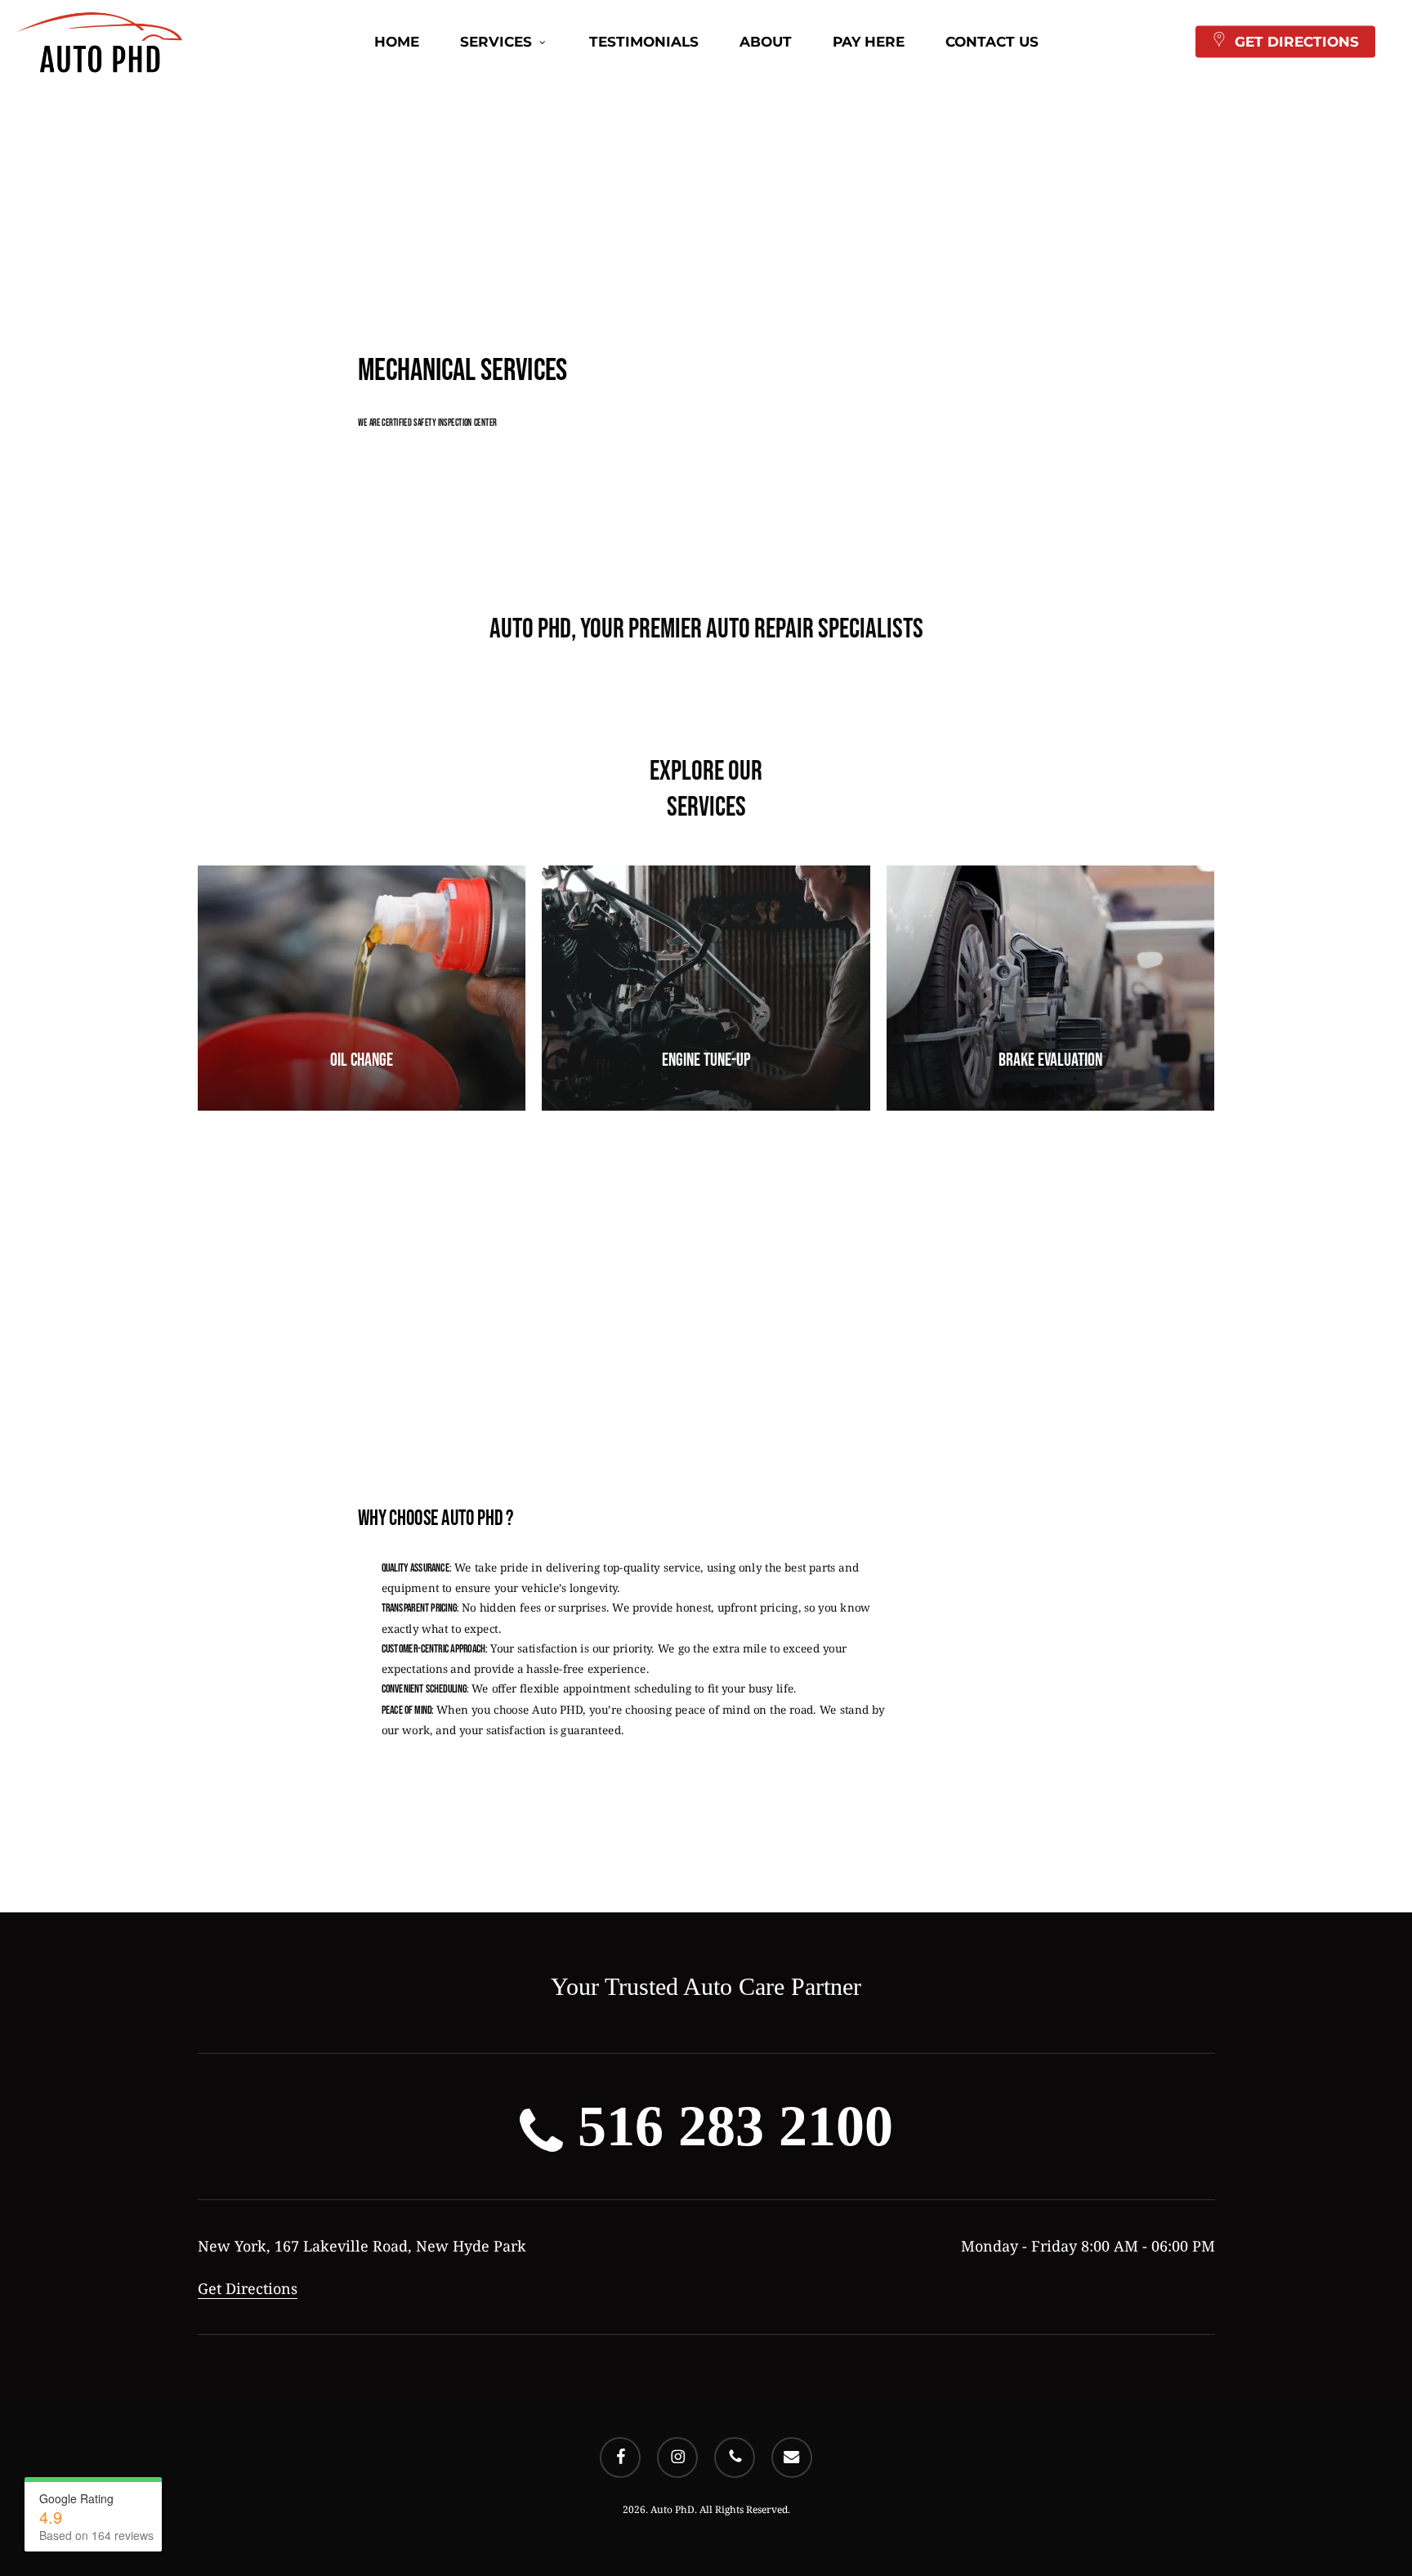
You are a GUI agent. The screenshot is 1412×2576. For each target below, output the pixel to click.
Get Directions (248, 2288)
